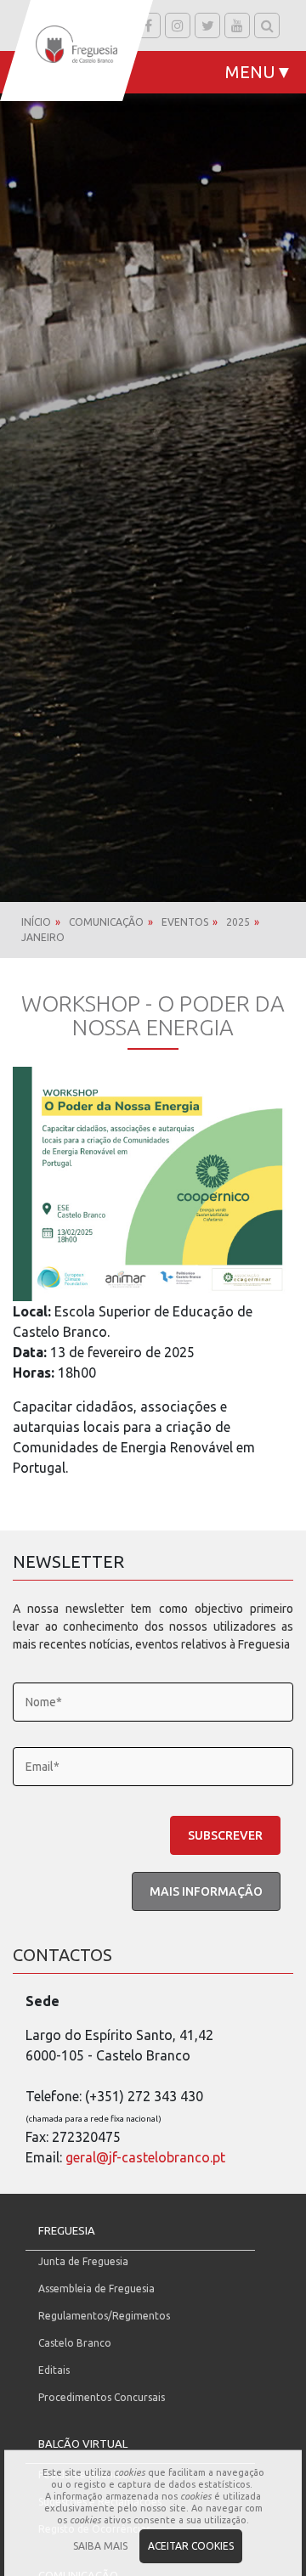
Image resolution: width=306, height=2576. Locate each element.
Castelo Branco (75, 2343)
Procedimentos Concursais (102, 2397)
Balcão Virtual (83, 2444)
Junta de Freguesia (83, 2261)
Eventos (185, 922)
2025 (238, 922)
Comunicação (106, 922)
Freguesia (67, 2230)
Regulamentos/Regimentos (104, 2316)
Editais (54, 2370)
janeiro (43, 937)
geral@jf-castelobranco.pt (145, 2157)
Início (36, 922)
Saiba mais (100, 2546)
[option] (153, 451)
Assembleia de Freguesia (96, 2289)
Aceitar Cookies (191, 2546)
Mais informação (206, 1891)
